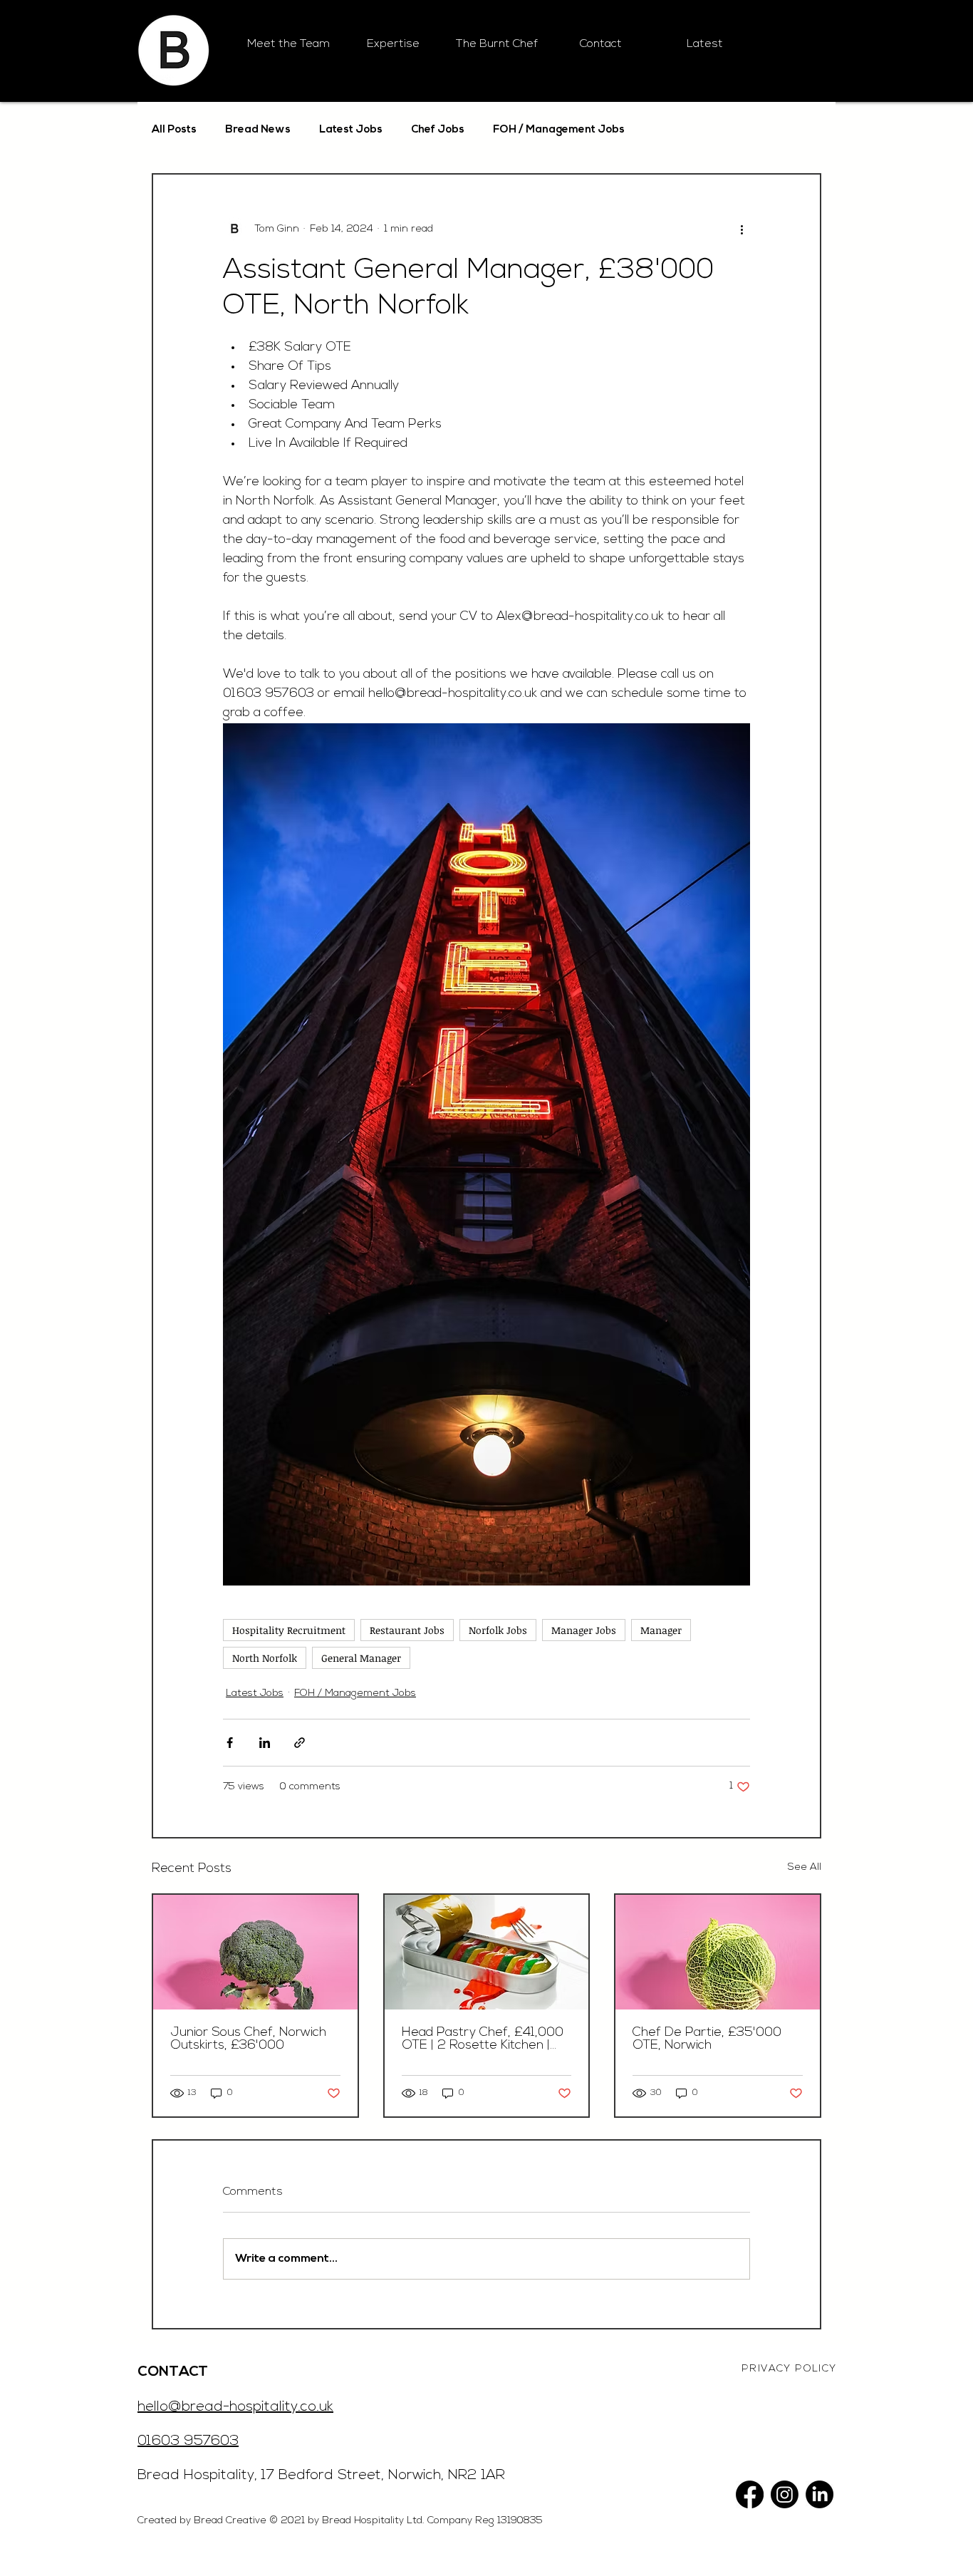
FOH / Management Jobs (559, 130)
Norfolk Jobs (498, 1630)
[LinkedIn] (819, 2494)
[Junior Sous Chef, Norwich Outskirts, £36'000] (255, 1952)
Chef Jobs (438, 130)
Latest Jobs (351, 130)
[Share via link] (300, 1743)
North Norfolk (265, 1658)
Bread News (258, 130)
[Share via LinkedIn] (265, 1743)
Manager (661, 1630)
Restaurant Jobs (407, 1630)
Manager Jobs (584, 1630)
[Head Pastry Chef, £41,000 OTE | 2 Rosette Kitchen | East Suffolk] (487, 1952)
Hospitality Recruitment (289, 1630)
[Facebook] (750, 2494)
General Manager (361, 1658)
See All (805, 1867)
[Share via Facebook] (230, 1743)
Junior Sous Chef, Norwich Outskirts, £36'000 (248, 2039)
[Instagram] (785, 2494)
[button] (392, 45)
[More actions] (742, 229)
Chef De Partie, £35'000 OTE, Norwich (707, 2039)
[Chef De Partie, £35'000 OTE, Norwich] (718, 1952)
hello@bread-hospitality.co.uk (235, 2407)
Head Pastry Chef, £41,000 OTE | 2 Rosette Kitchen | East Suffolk (483, 2039)
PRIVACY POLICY (789, 2369)
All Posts (174, 130)
